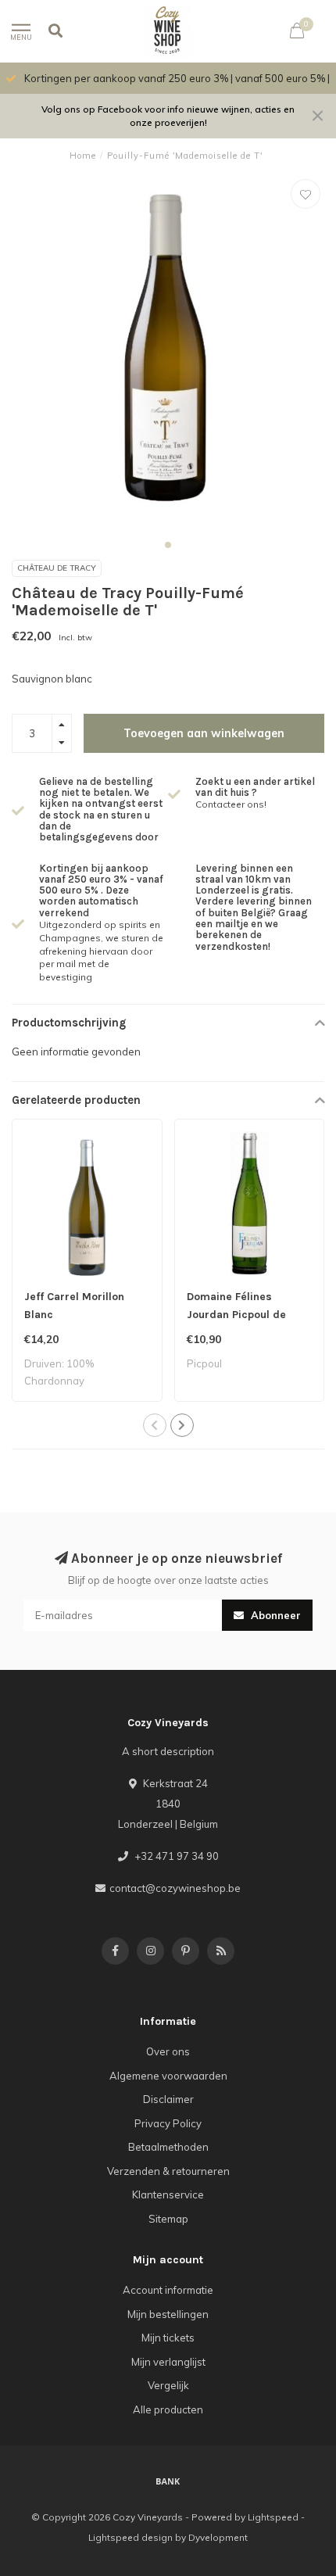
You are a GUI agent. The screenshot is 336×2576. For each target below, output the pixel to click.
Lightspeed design (130, 2537)
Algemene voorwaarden (168, 2076)
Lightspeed (273, 2517)
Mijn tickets (168, 2338)
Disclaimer (168, 2099)
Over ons (168, 2051)
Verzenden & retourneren (168, 2171)
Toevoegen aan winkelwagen (204, 733)
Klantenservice (168, 2194)
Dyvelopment (218, 2537)
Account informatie (168, 2290)
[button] (168, 545)
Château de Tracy (57, 568)
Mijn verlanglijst (168, 2362)
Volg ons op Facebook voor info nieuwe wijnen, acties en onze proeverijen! (168, 116)
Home (83, 156)
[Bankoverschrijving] (168, 2481)
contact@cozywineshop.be (175, 1888)
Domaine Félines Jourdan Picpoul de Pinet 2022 (236, 1315)
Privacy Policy (168, 2123)
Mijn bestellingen (168, 2314)
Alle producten (168, 2409)
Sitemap (168, 2219)
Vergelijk (168, 2385)
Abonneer (274, 1615)
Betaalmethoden (168, 2147)
